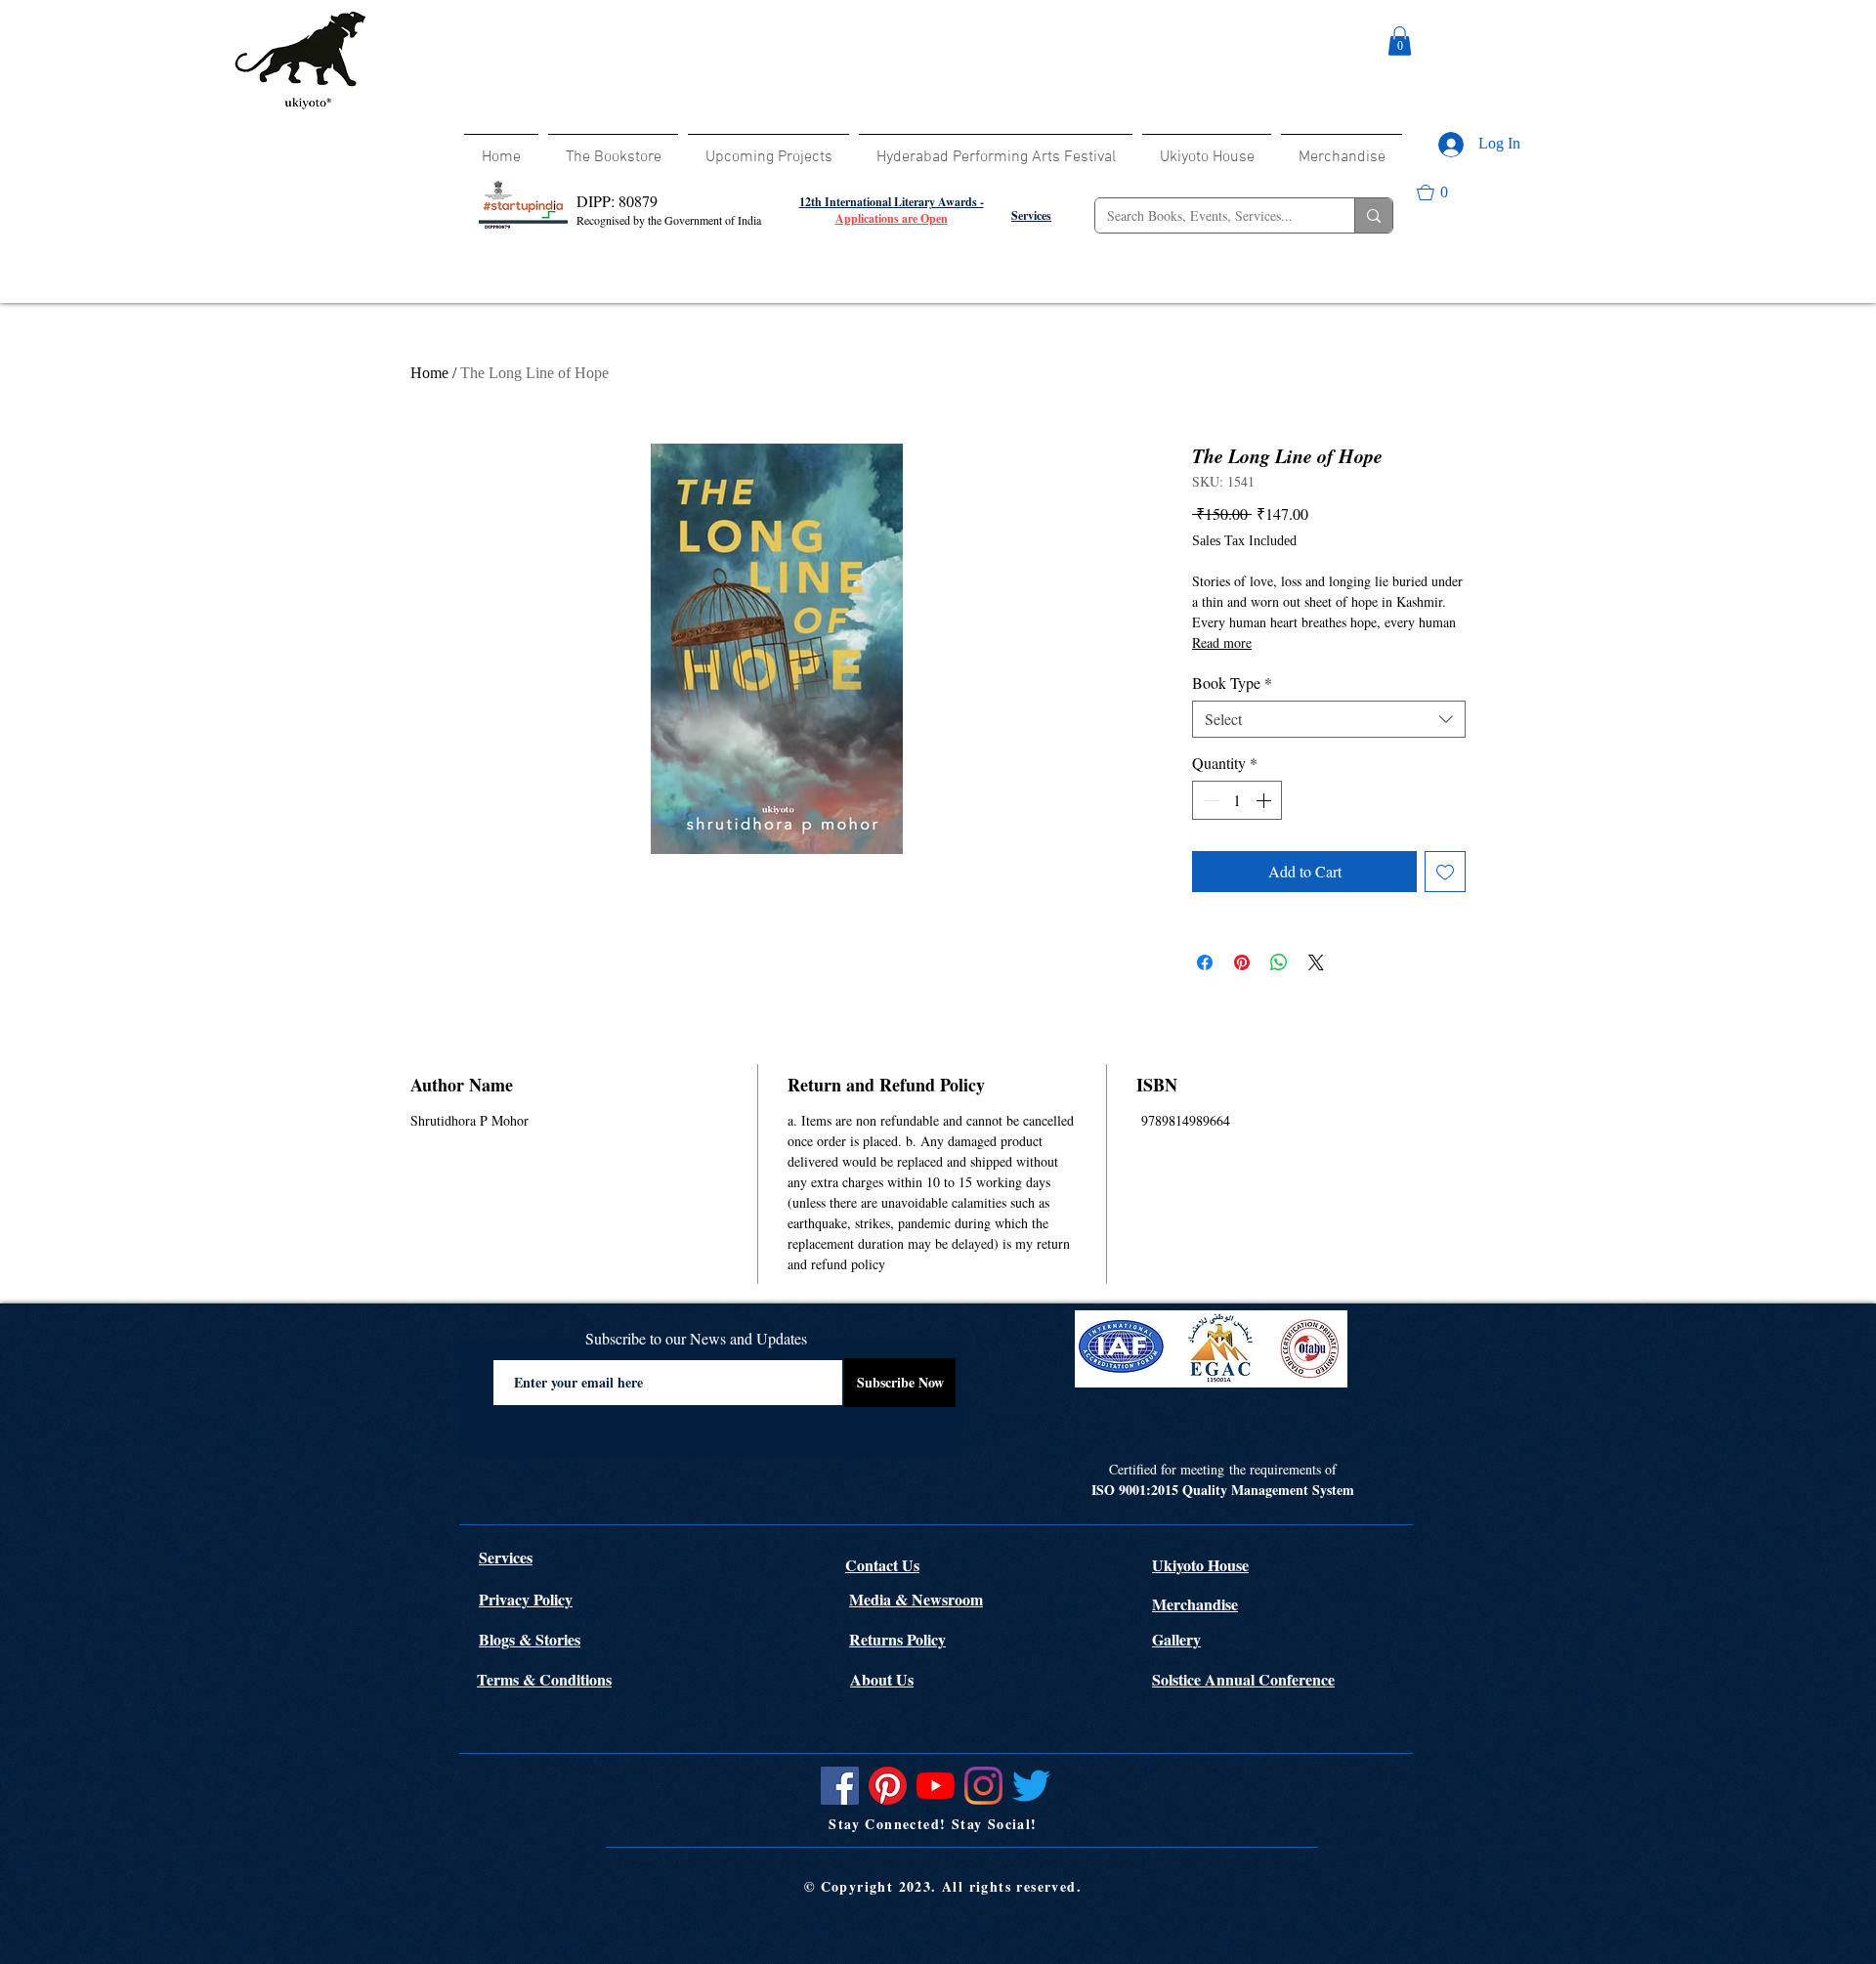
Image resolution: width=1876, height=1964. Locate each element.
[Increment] (1265, 800)
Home (429, 373)
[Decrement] (1209, 800)
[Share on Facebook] (1205, 962)
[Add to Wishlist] (1445, 872)
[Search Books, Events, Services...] (1373, 215)
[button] (1400, 41)
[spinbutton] (1237, 800)
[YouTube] (936, 1786)
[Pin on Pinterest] (1242, 962)
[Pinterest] (888, 1786)
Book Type (1232, 683)
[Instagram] (983, 1786)
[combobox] (1329, 719)
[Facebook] (840, 1786)
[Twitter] (1031, 1786)
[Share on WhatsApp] (1279, 962)
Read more (1222, 642)
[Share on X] (1316, 962)
